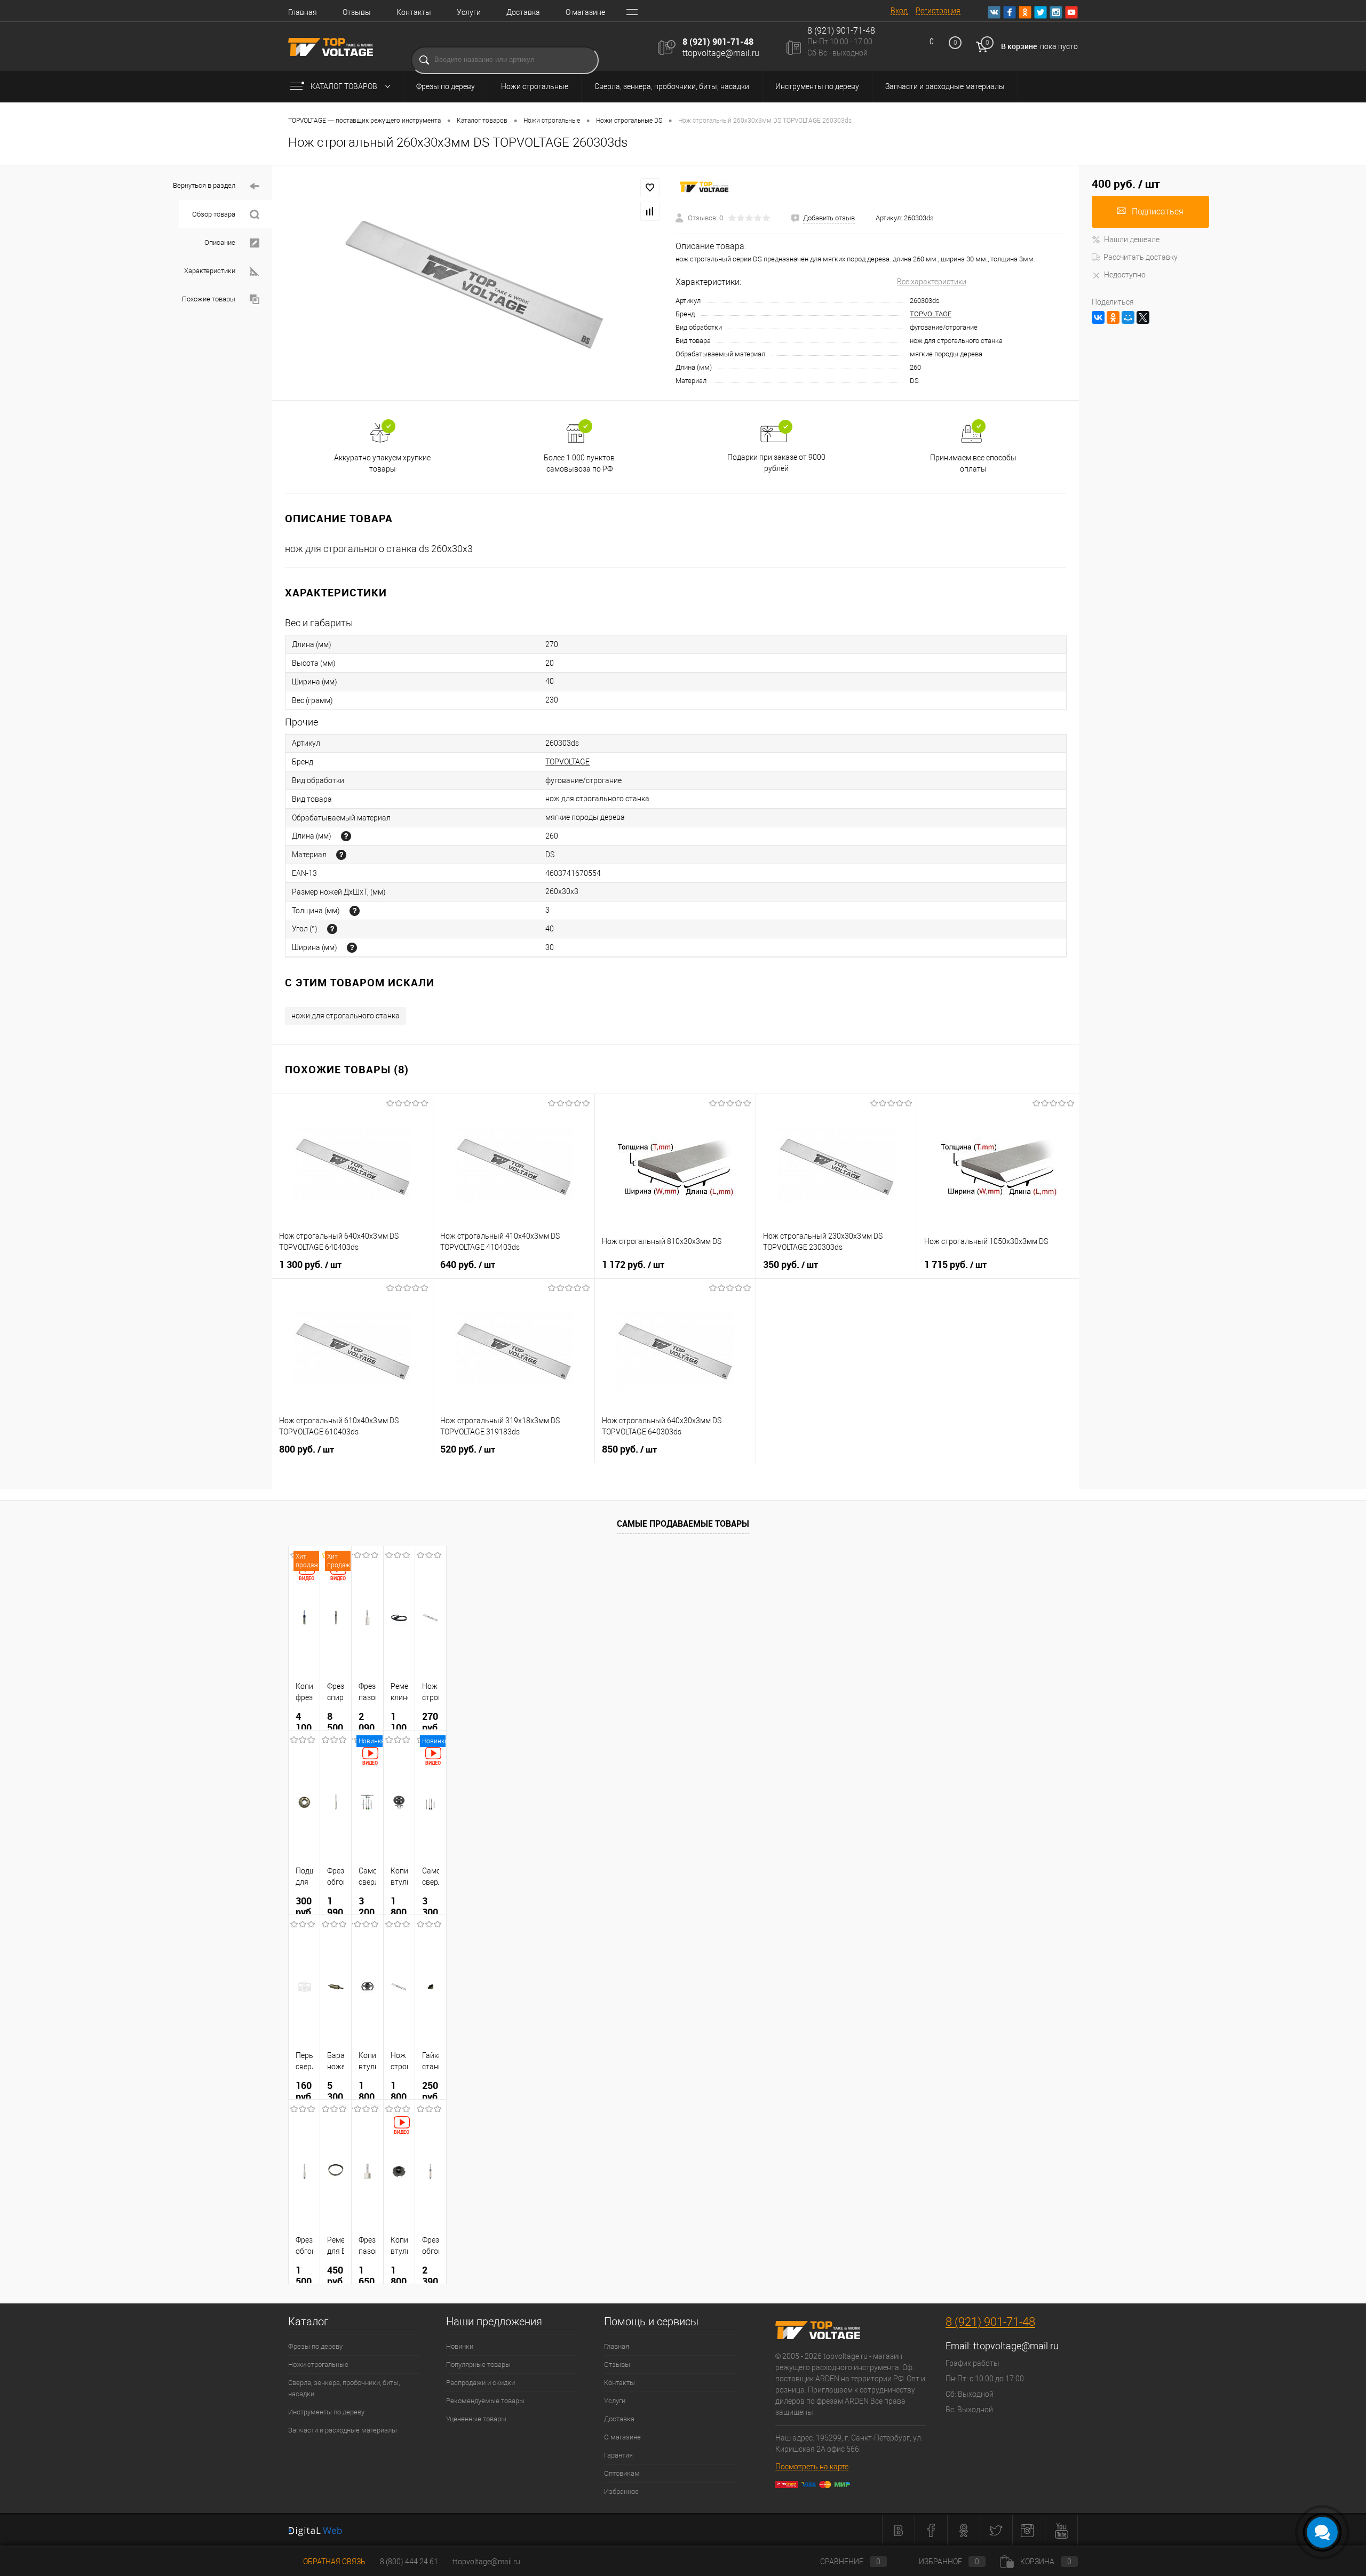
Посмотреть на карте (812, 2467)
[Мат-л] (341, 855)
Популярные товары (478, 2364)
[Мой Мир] (1128, 317)
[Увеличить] (474, 283)
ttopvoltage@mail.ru (721, 53)
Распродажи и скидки (481, 2383)
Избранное (621, 2491)
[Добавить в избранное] (650, 188)
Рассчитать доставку (1141, 257)
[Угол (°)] (332, 929)
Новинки (460, 2346)
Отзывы (357, 12)
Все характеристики (932, 282)
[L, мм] (346, 836)
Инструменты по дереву (817, 86)
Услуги (469, 12)
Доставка (523, 12)
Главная (303, 12)
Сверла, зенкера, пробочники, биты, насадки (672, 86)
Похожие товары (209, 299)
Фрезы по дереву (446, 86)
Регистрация (938, 11)
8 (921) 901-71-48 (718, 42)
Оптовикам (622, 2473)
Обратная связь (333, 2562)
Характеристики (211, 271)
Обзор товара (215, 214)
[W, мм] (352, 948)
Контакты (414, 12)
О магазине (585, 12)
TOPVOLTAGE (931, 314)
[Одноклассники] (1113, 317)
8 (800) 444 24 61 (409, 2562)
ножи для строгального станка (346, 1016)
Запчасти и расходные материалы (945, 86)
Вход (899, 11)
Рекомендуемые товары (485, 2401)
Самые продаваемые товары (683, 1524)
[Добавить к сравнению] (650, 211)
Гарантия (618, 2455)
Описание (221, 242)
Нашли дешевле (1132, 240)
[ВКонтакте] (1098, 317)
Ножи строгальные (535, 86)
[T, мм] (355, 911)
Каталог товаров (345, 86)
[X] (1143, 317)
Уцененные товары (476, 2419)
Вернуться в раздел (205, 185)
